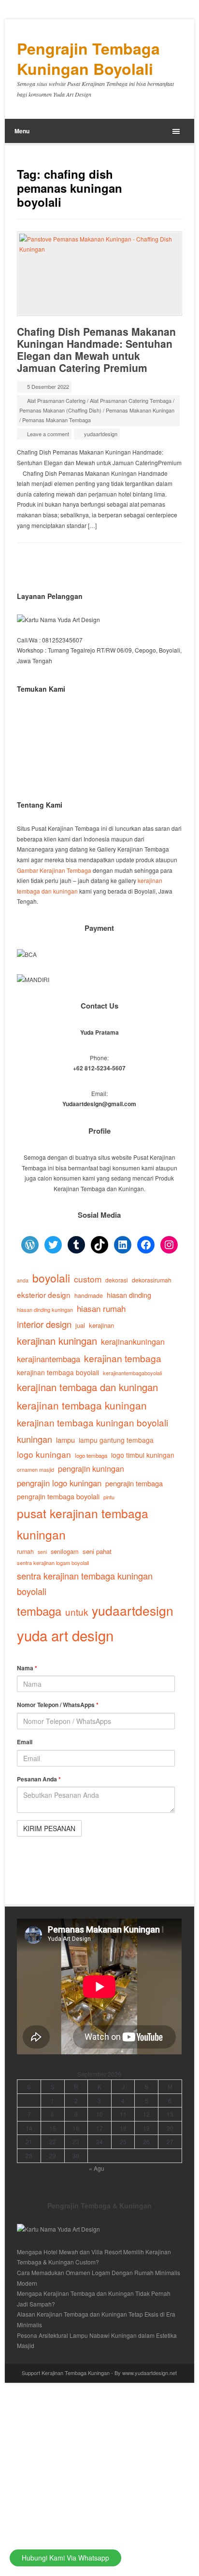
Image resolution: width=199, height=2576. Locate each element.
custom (88, 1279)
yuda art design (65, 1635)
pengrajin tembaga (134, 1483)
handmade (89, 1295)
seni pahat (97, 1551)
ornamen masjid (36, 1469)
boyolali (51, 1278)
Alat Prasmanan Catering (56, 400)
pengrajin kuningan (91, 1468)
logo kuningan (44, 1454)
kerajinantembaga (49, 1359)
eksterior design (44, 1295)
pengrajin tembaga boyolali (58, 1496)
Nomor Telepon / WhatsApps (58, 1705)
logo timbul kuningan (143, 1455)
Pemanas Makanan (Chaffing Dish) (60, 410)
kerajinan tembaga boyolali (58, 1372)
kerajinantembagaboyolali (132, 1373)
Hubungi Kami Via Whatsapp (65, 2558)
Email (25, 1742)
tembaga (39, 1611)
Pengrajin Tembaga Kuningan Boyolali (88, 59)
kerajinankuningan (133, 1341)
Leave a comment (48, 434)
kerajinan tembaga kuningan (82, 1405)
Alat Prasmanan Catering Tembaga (131, 400)
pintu (109, 1497)
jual (80, 1325)
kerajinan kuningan (57, 1341)
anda (23, 1280)
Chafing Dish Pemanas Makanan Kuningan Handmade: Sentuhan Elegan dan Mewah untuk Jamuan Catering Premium (96, 349)
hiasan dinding (129, 1295)
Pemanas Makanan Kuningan (140, 410)
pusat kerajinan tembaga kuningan (83, 1524)
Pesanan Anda (39, 1779)
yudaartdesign (101, 434)
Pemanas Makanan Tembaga (57, 420)
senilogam (65, 1551)
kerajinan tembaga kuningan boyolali (92, 1422)
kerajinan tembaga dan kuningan (87, 1387)
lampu (65, 1440)
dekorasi (117, 1280)
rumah (25, 1551)
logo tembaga (91, 1455)
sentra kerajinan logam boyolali (53, 1563)
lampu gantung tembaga (116, 1440)
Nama (27, 1668)
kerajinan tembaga (123, 1358)
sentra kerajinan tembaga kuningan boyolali (85, 1584)
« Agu (97, 2168)
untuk (77, 1612)
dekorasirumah (152, 1280)
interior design (44, 1324)
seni (42, 1552)
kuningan (35, 1439)
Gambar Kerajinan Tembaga (54, 870)
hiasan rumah (101, 1308)
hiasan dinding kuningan (45, 1309)
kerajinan (101, 1325)
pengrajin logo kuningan (59, 1483)
